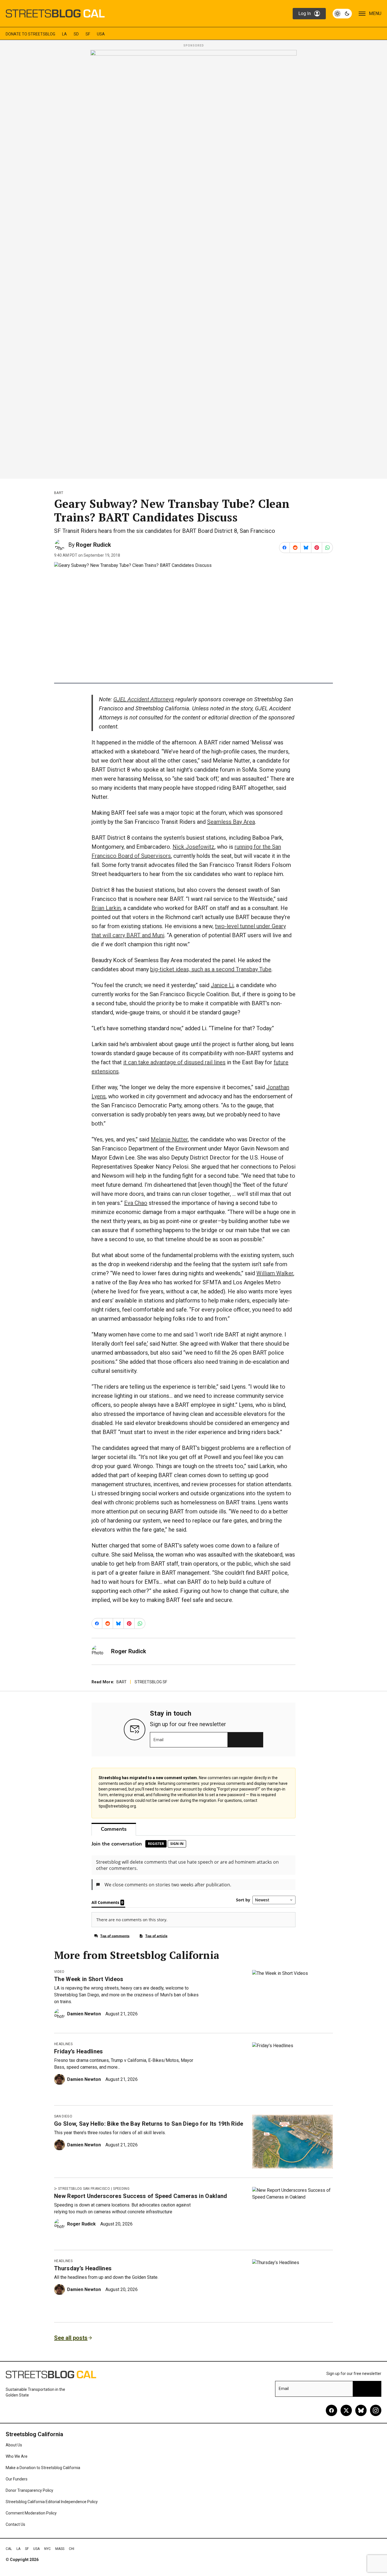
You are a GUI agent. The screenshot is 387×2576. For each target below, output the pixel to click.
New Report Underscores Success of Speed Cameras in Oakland (141, 2196)
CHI (72, 2549)
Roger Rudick (93, 545)
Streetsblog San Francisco (84, 2189)
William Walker (275, 1273)
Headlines (63, 2044)
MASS (60, 2549)
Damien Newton (84, 2014)
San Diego (63, 2116)
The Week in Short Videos (89, 1979)
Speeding (121, 2189)
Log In (305, 13)
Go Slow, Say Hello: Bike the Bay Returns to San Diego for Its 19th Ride (149, 2124)
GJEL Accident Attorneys (144, 699)
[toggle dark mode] (342, 14)
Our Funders (17, 2479)
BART (59, 493)
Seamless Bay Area (231, 822)
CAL (9, 2549)
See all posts (71, 2338)
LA (64, 34)
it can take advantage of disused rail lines (174, 1062)
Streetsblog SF (151, 1682)
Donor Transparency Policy (29, 2490)
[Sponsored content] (193, 263)
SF (88, 34)
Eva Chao (136, 1203)
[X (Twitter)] (346, 2410)
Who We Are (17, 2456)
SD (76, 34)
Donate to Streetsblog (30, 34)
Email (159, 1740)
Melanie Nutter (169, 1139)
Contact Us (15, 2524)
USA (101, 34)
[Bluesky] (361, 2410)
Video (59, 1972)
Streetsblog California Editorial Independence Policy (52, 2502)
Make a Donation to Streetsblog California (43, 2468)
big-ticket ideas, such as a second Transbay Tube (211, 969)
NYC (47, 2549)
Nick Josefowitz (193, 847)
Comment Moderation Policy (31, 2513)
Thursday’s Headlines (83, 2268)
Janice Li (222, 985)
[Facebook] (331, 2410)
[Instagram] (376, 2410)
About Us (14, 2445)
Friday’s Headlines (79, 2051)
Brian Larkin (106, 908)
